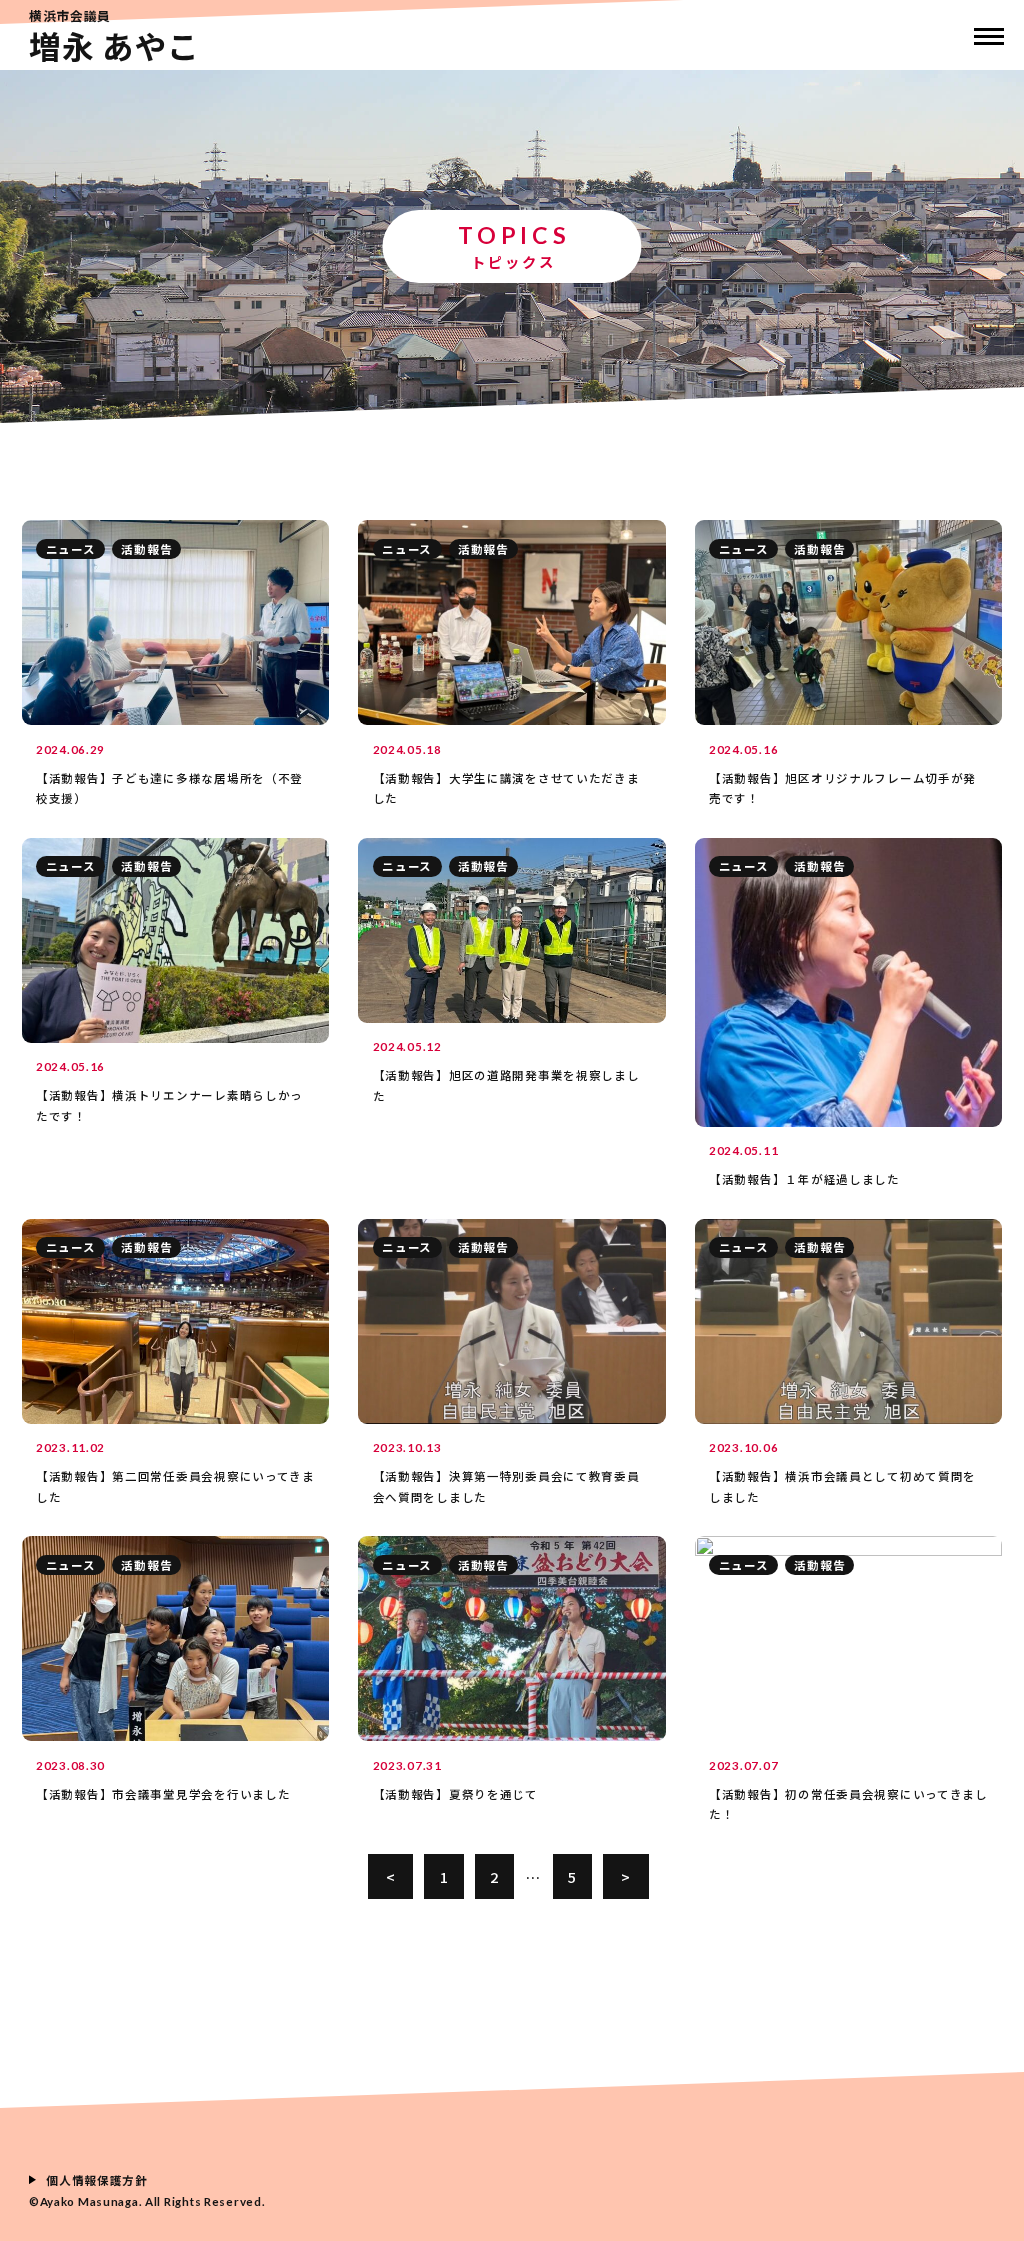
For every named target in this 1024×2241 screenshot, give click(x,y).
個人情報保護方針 (97, 2180)
